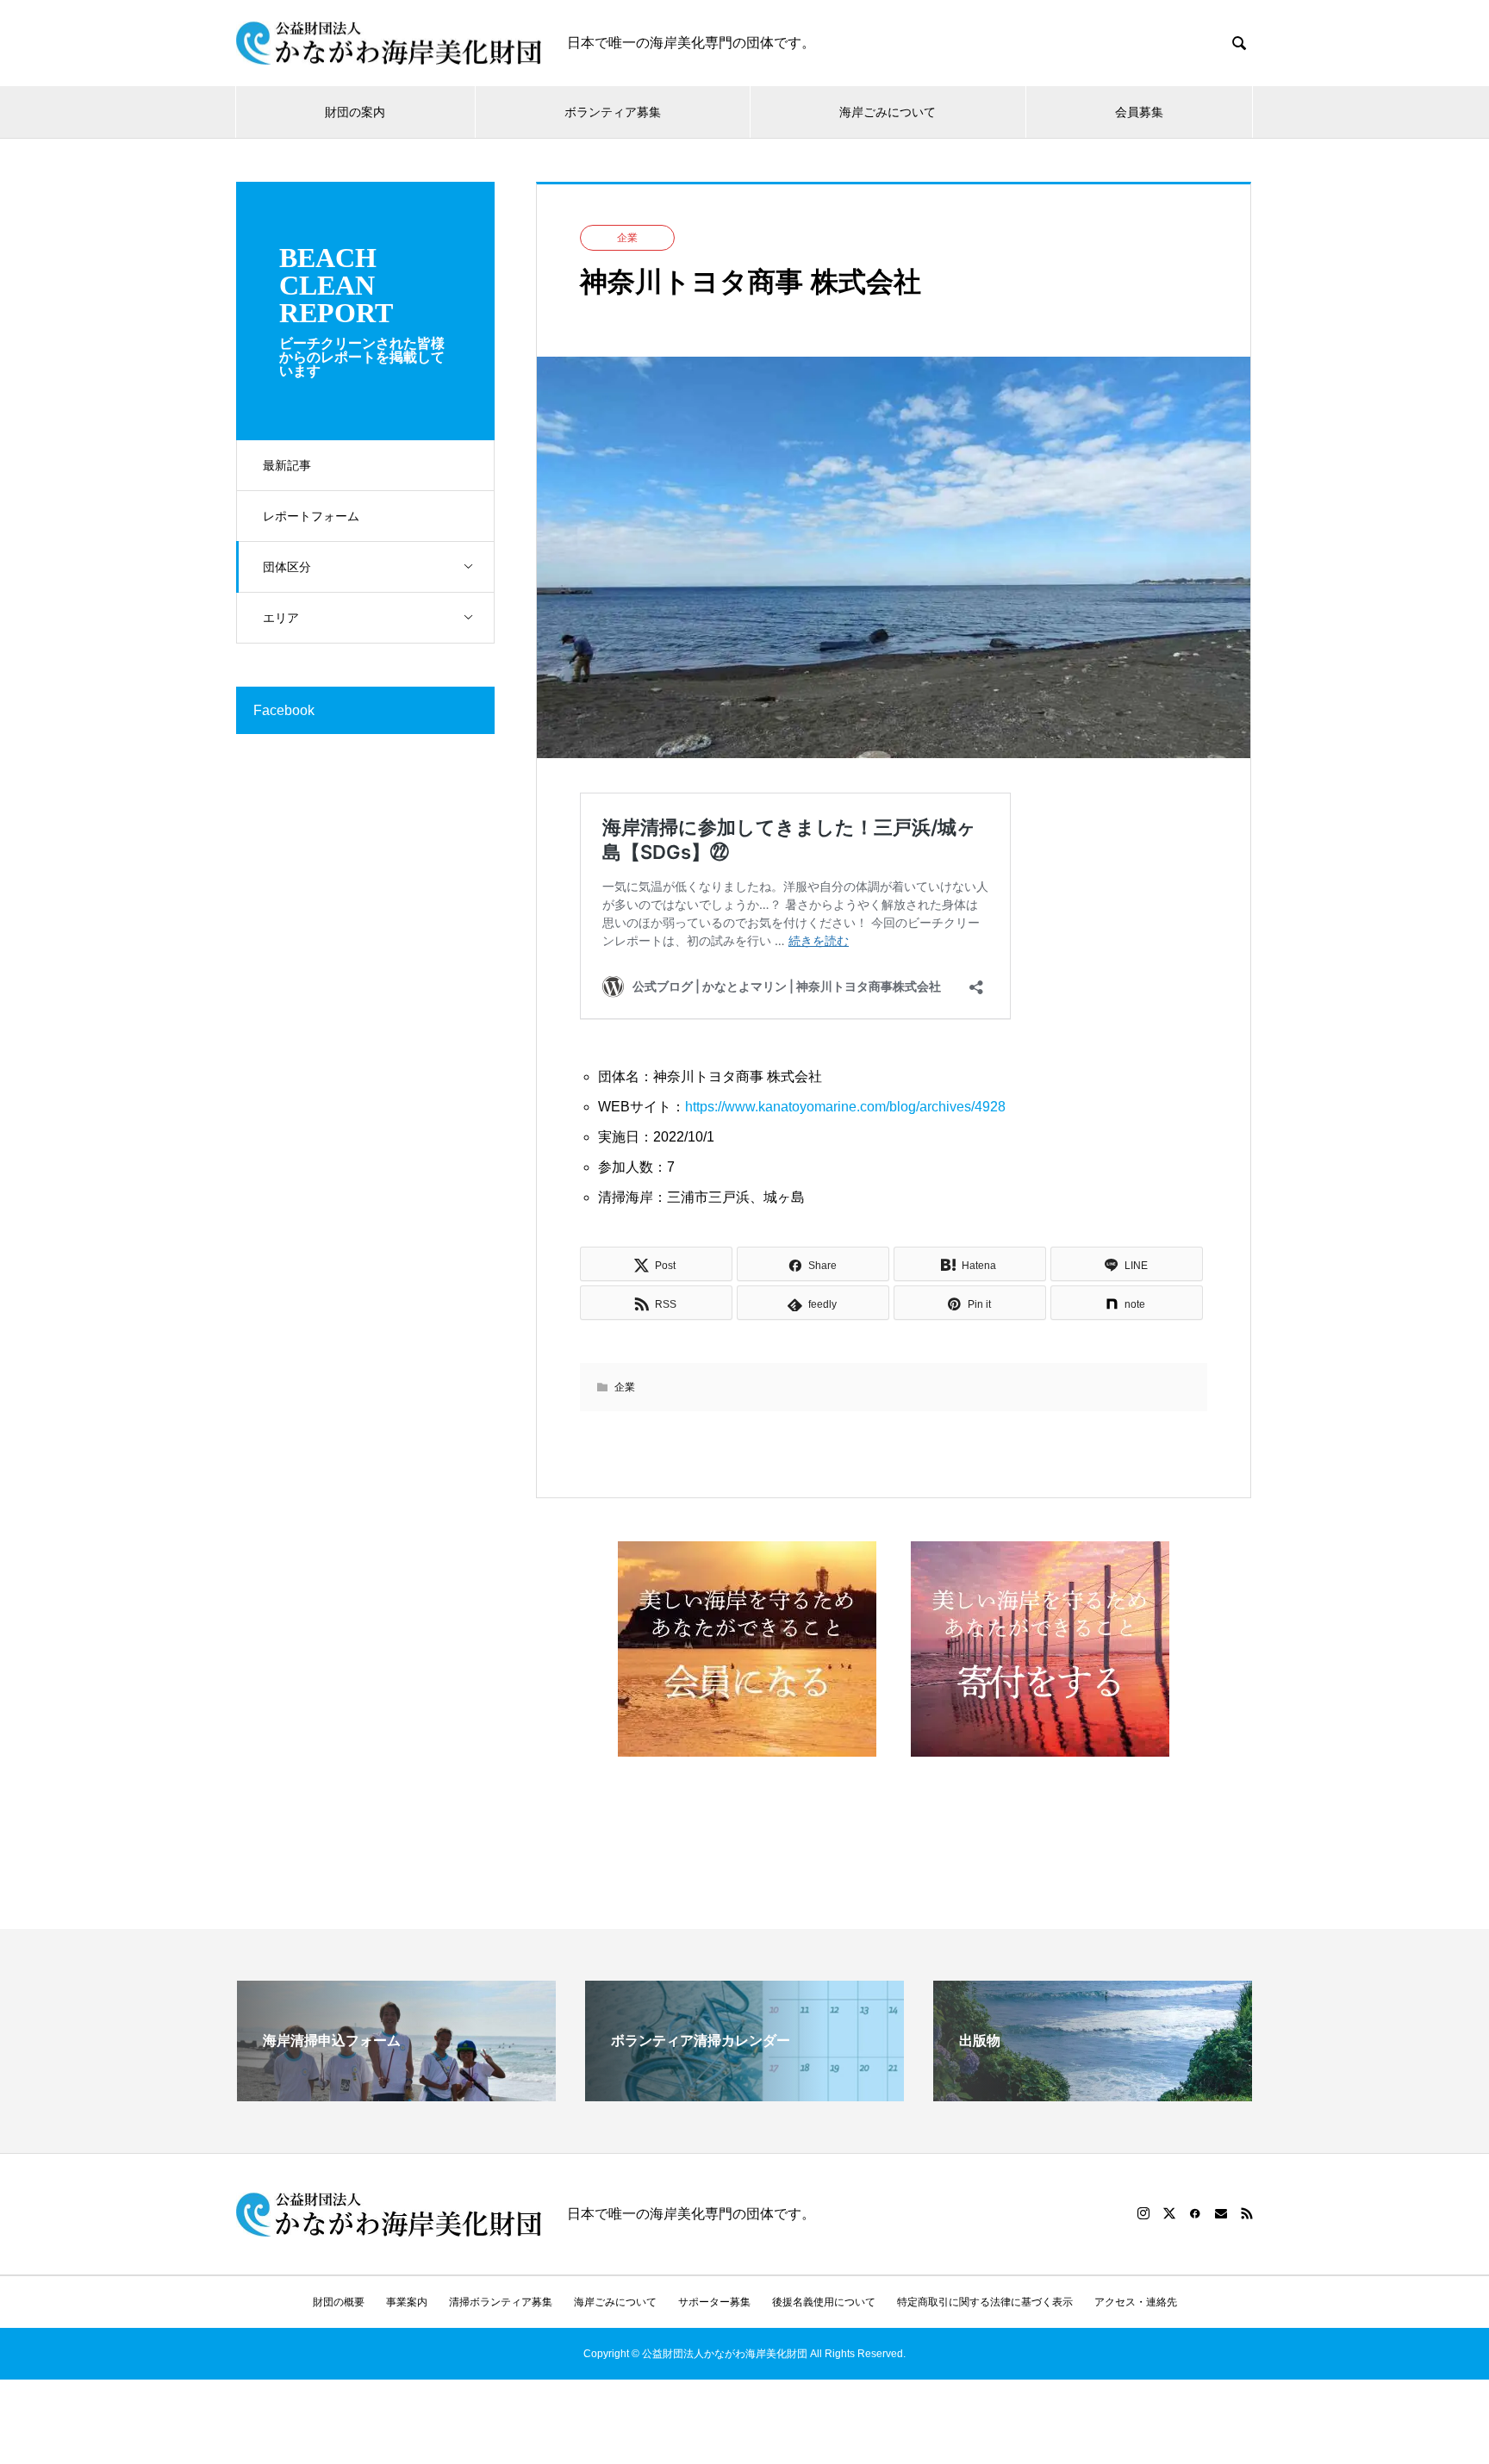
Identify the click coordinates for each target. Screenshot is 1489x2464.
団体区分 (287, 567)
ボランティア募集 (613, 112)
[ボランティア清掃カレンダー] (744, 2094)
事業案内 (407, 2302)
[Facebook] (1195, 2213)
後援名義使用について (824, 2302)
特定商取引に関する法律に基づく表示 (985, 2302)
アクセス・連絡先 (1136, 2302)
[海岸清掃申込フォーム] (396, 2094)
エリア (281, 618)
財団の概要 (339, 2302)
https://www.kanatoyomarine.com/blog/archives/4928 (845, 1107)
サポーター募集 (714, 2302)
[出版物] (1093, 2094)
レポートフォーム (311, 516)
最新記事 (287, 465)
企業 (627, 238)
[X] (1169, 2213)
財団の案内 (355, 112)
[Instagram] (1143, 2213)
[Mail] (1221, 2213)
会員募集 (1139, 112)
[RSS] (1247, 2213)
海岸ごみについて (888, 112)
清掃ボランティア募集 (501, 2302)
